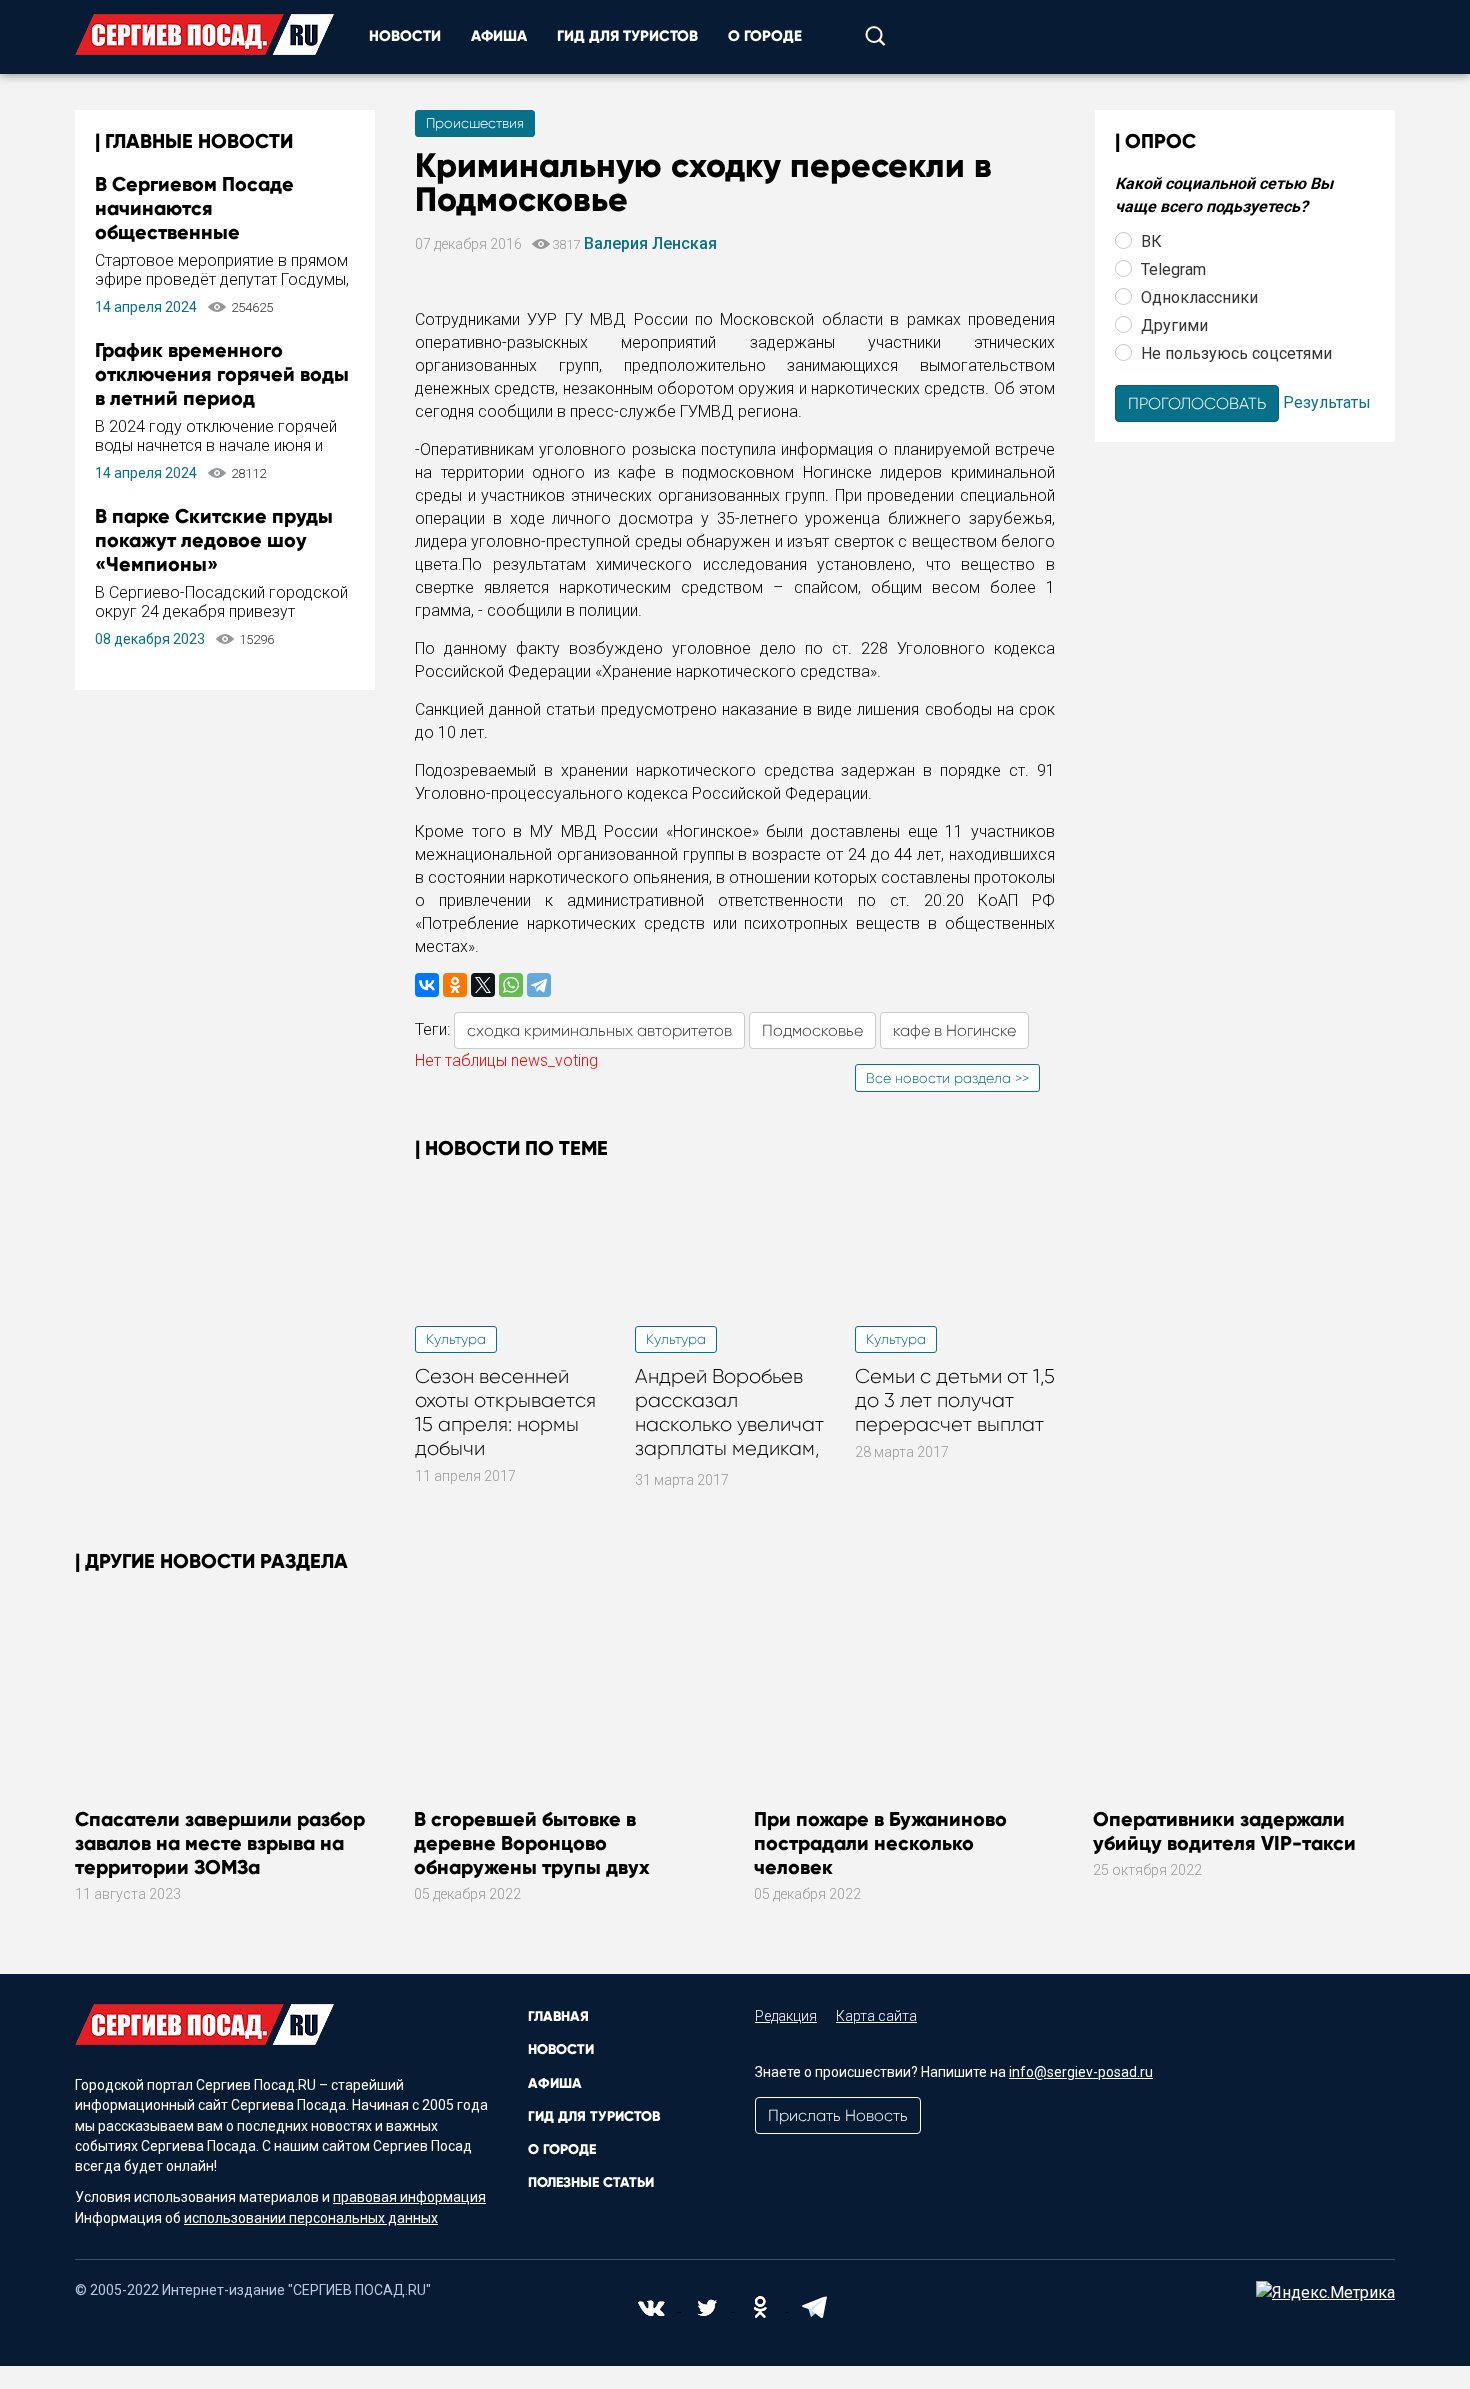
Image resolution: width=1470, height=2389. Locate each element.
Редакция (786, 2016)
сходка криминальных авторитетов (599, 1030)
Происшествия (475, 123)
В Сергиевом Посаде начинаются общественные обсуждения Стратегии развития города (207, 232)
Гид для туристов (627, 36)
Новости (405, 36)
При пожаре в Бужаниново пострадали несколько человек (880, 1843)
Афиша (499, 36)
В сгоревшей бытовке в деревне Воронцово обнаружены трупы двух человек (532, 1855)
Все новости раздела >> (947, 1078)
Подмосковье (812, 1030)
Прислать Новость (838, 2115)
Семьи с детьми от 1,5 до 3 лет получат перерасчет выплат (955, 1400)
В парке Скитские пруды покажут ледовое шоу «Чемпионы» (214, 540)
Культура (456, 1339)
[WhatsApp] (511, 985)
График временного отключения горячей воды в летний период (222, 374)
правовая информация (409, 2197)
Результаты (1327, 401)
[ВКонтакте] (427, 985)
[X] (483, 985)
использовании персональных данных (311, 2218)
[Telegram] (539, 985)
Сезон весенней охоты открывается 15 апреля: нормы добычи (505, 1412)
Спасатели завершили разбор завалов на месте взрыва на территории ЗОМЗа (220, 1843)
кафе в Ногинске (954, 1030)
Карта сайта (876, 2016)
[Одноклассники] (455, 985)
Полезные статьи (591, 2182)
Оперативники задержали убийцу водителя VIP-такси (1224, 1831)
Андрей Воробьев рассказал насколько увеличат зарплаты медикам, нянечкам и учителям (734, 1424)
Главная (558, 2016)
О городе (765, 36)
